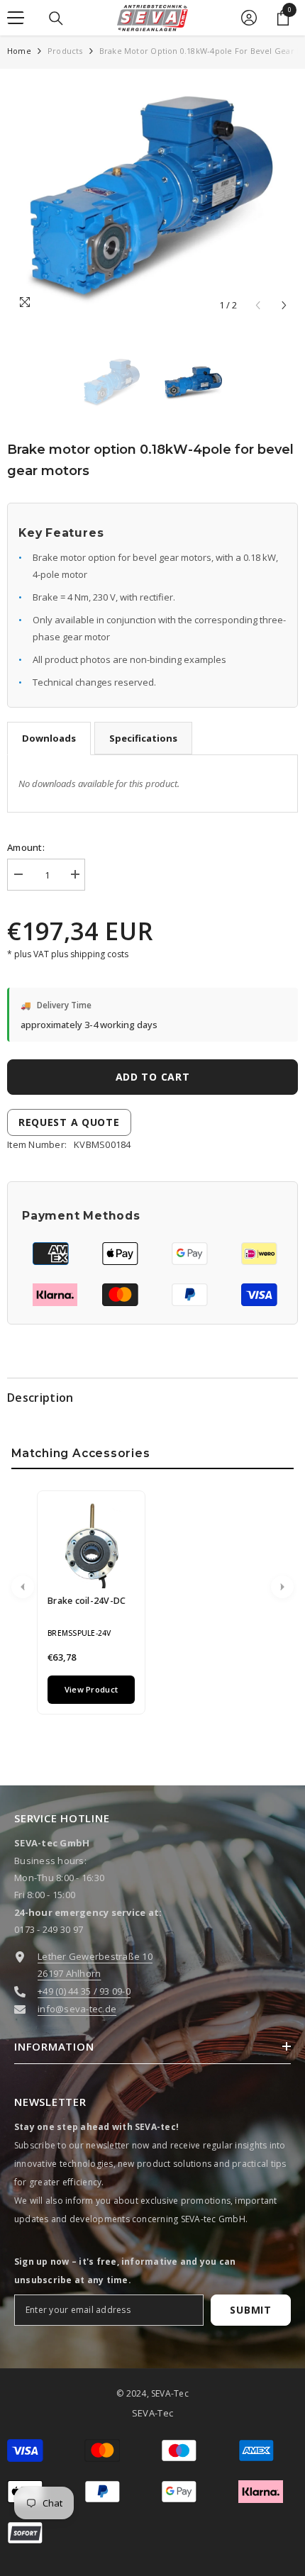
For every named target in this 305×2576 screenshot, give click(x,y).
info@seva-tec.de (77, 2009)
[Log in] (249, 18)
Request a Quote (69, 1122)
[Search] (56, 18)
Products (65, 51)
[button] (284, 305)
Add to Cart (156, 1077)
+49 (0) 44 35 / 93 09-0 (84, 1991)
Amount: (26, 847)
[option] (152, 197)
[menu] (16, 18)
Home (19, 51)
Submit (250, 2310)
